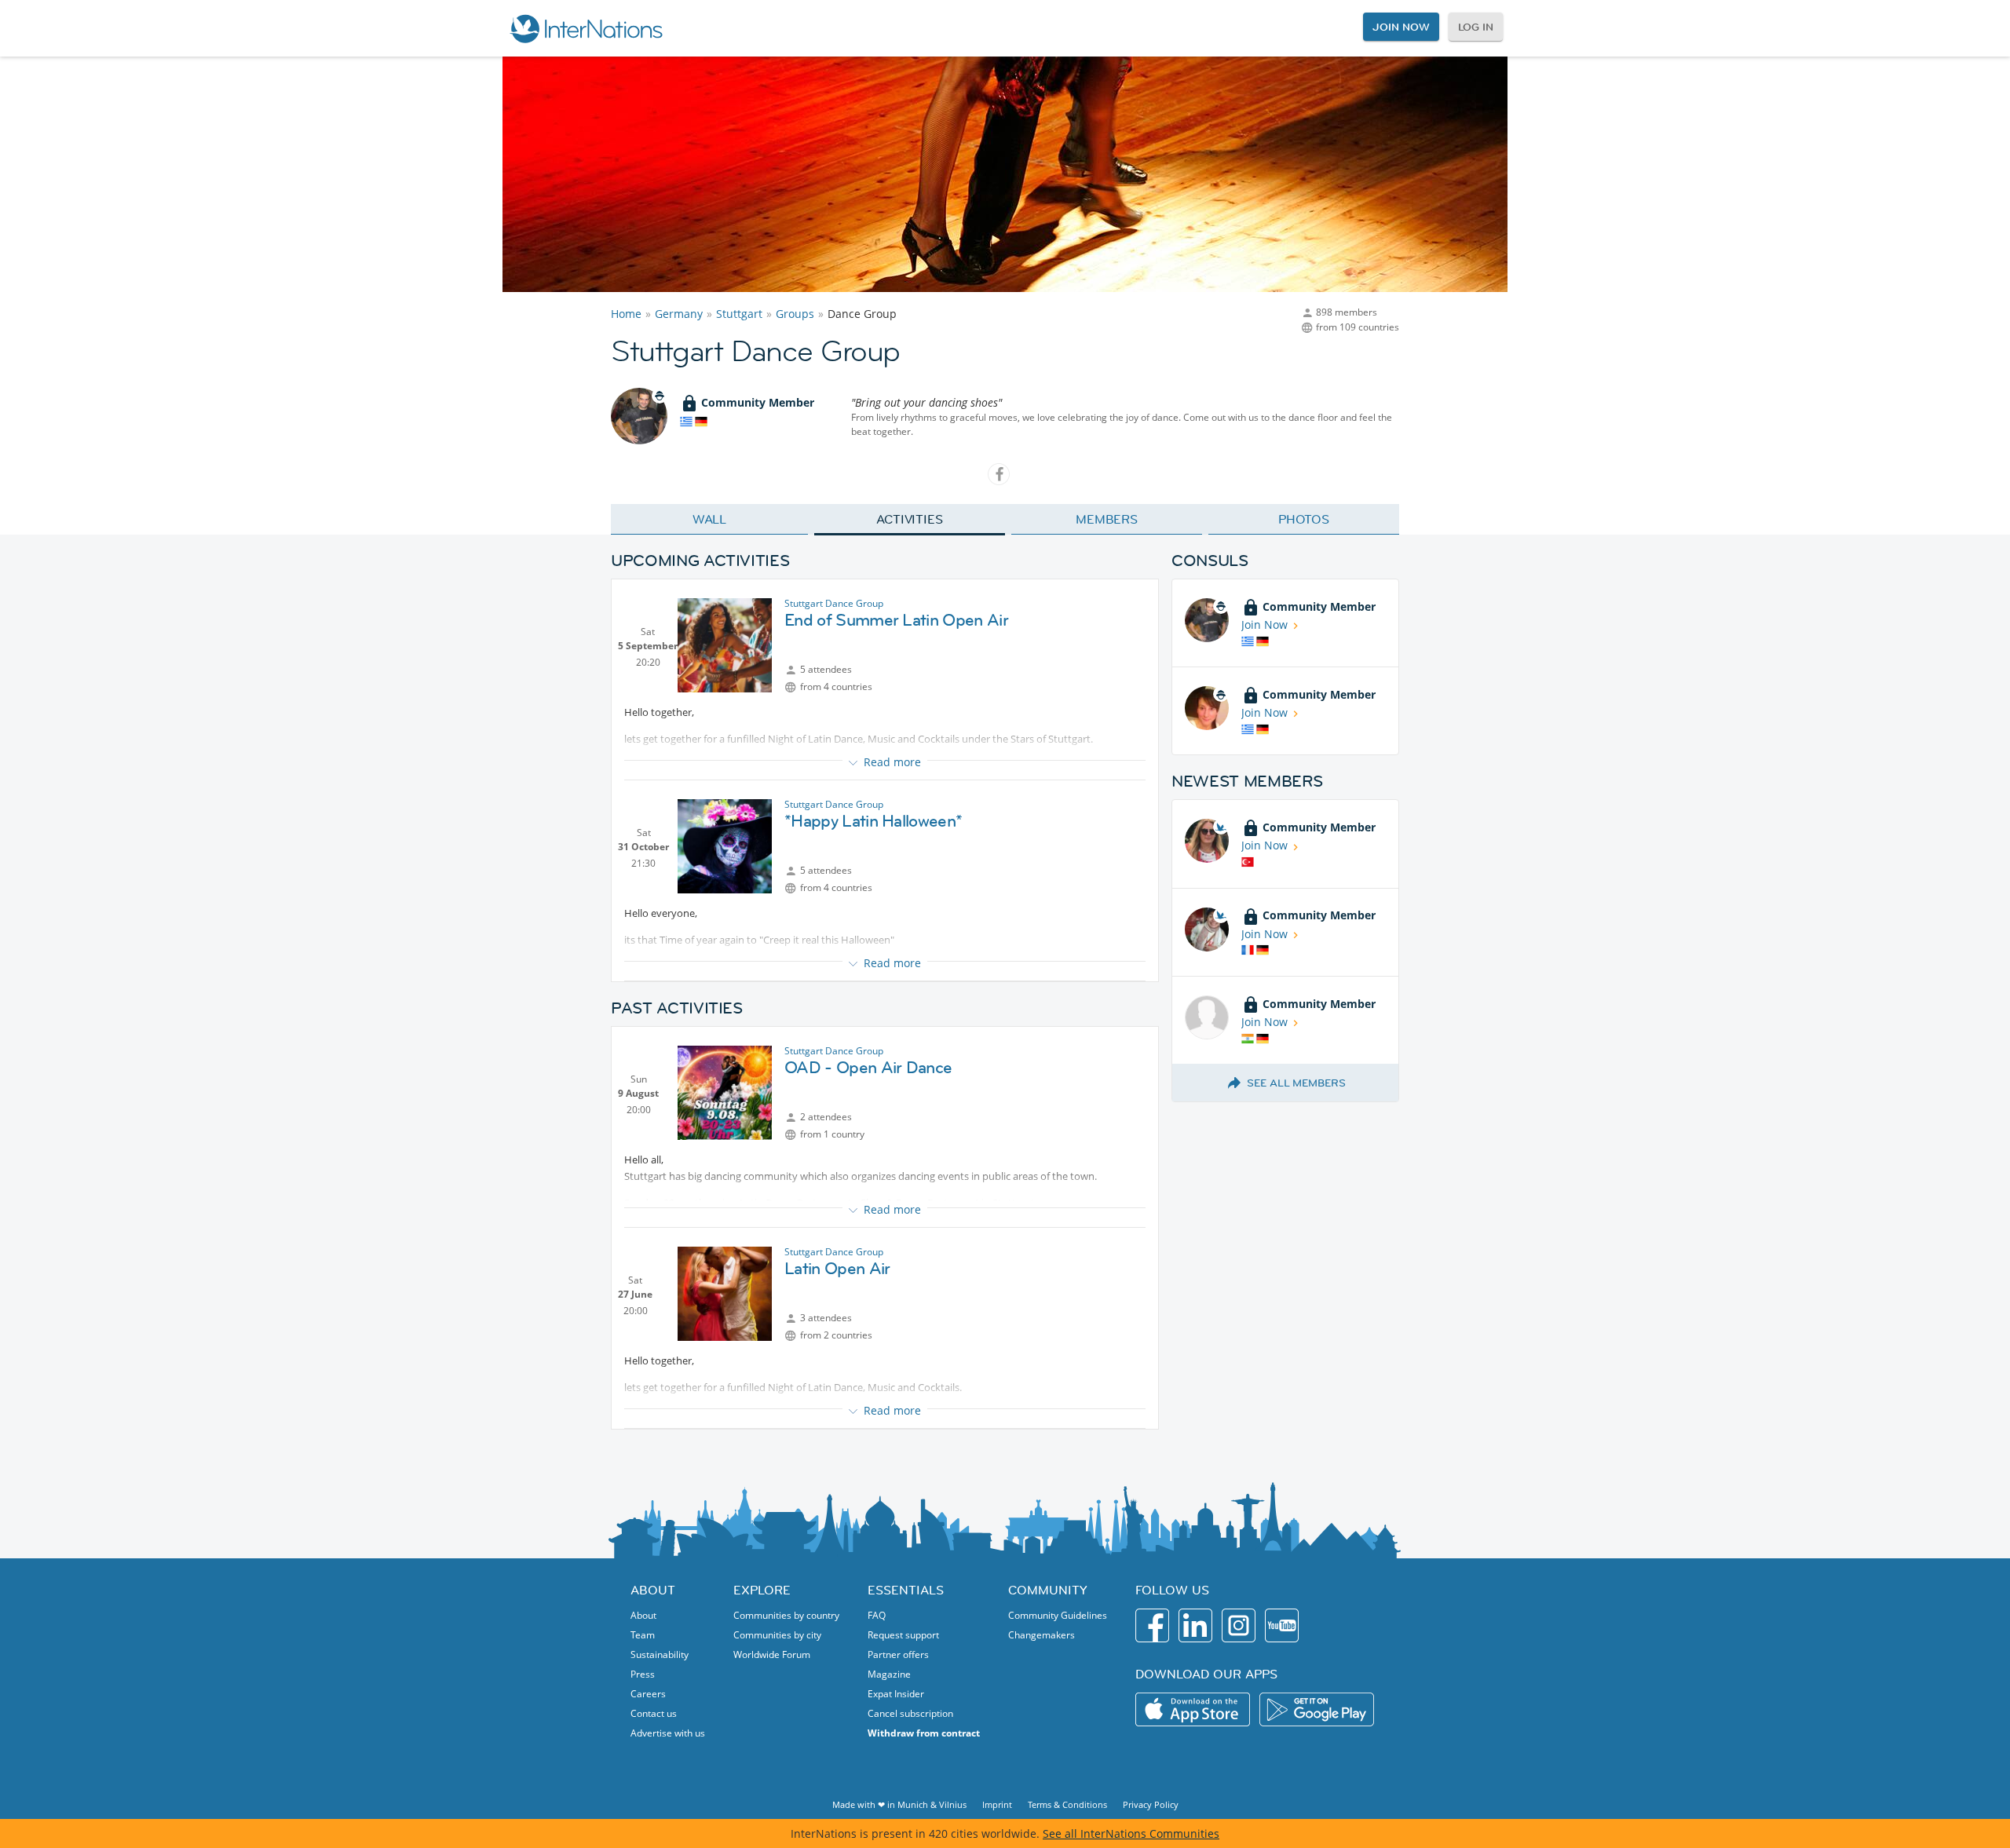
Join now (1401, 27)
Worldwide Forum (772, 1654)
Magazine (889, 1674)
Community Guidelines (1058, 1615)
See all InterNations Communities (1131, 1833)
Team (643, 1635)
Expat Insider (896, 1694)
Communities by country (786, 1615)
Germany (679, 314)
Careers (648, 1694)
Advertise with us (668, 1733)
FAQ (877, 1615)
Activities (910, 519)
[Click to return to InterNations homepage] (586, 28)
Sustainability (660, 1654)
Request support (903, 1635)
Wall (710, 519)
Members (1107, 519)
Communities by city (777, 1635)
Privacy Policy (1151, 1804)
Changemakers (1042, 1635)
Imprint (997, 1804)
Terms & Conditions (1067, 1804)
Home (626, 314)
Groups (795, 314)
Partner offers (898, 1654)
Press (643, 1674)
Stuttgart (739, 314)
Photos (1304, 519)
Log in (1476, 27)
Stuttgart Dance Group (834, 603)
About (643, 1615)
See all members (1296, 1083)
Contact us (654, 1713)
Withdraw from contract (924, 1733)
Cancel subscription (910, 1713)
